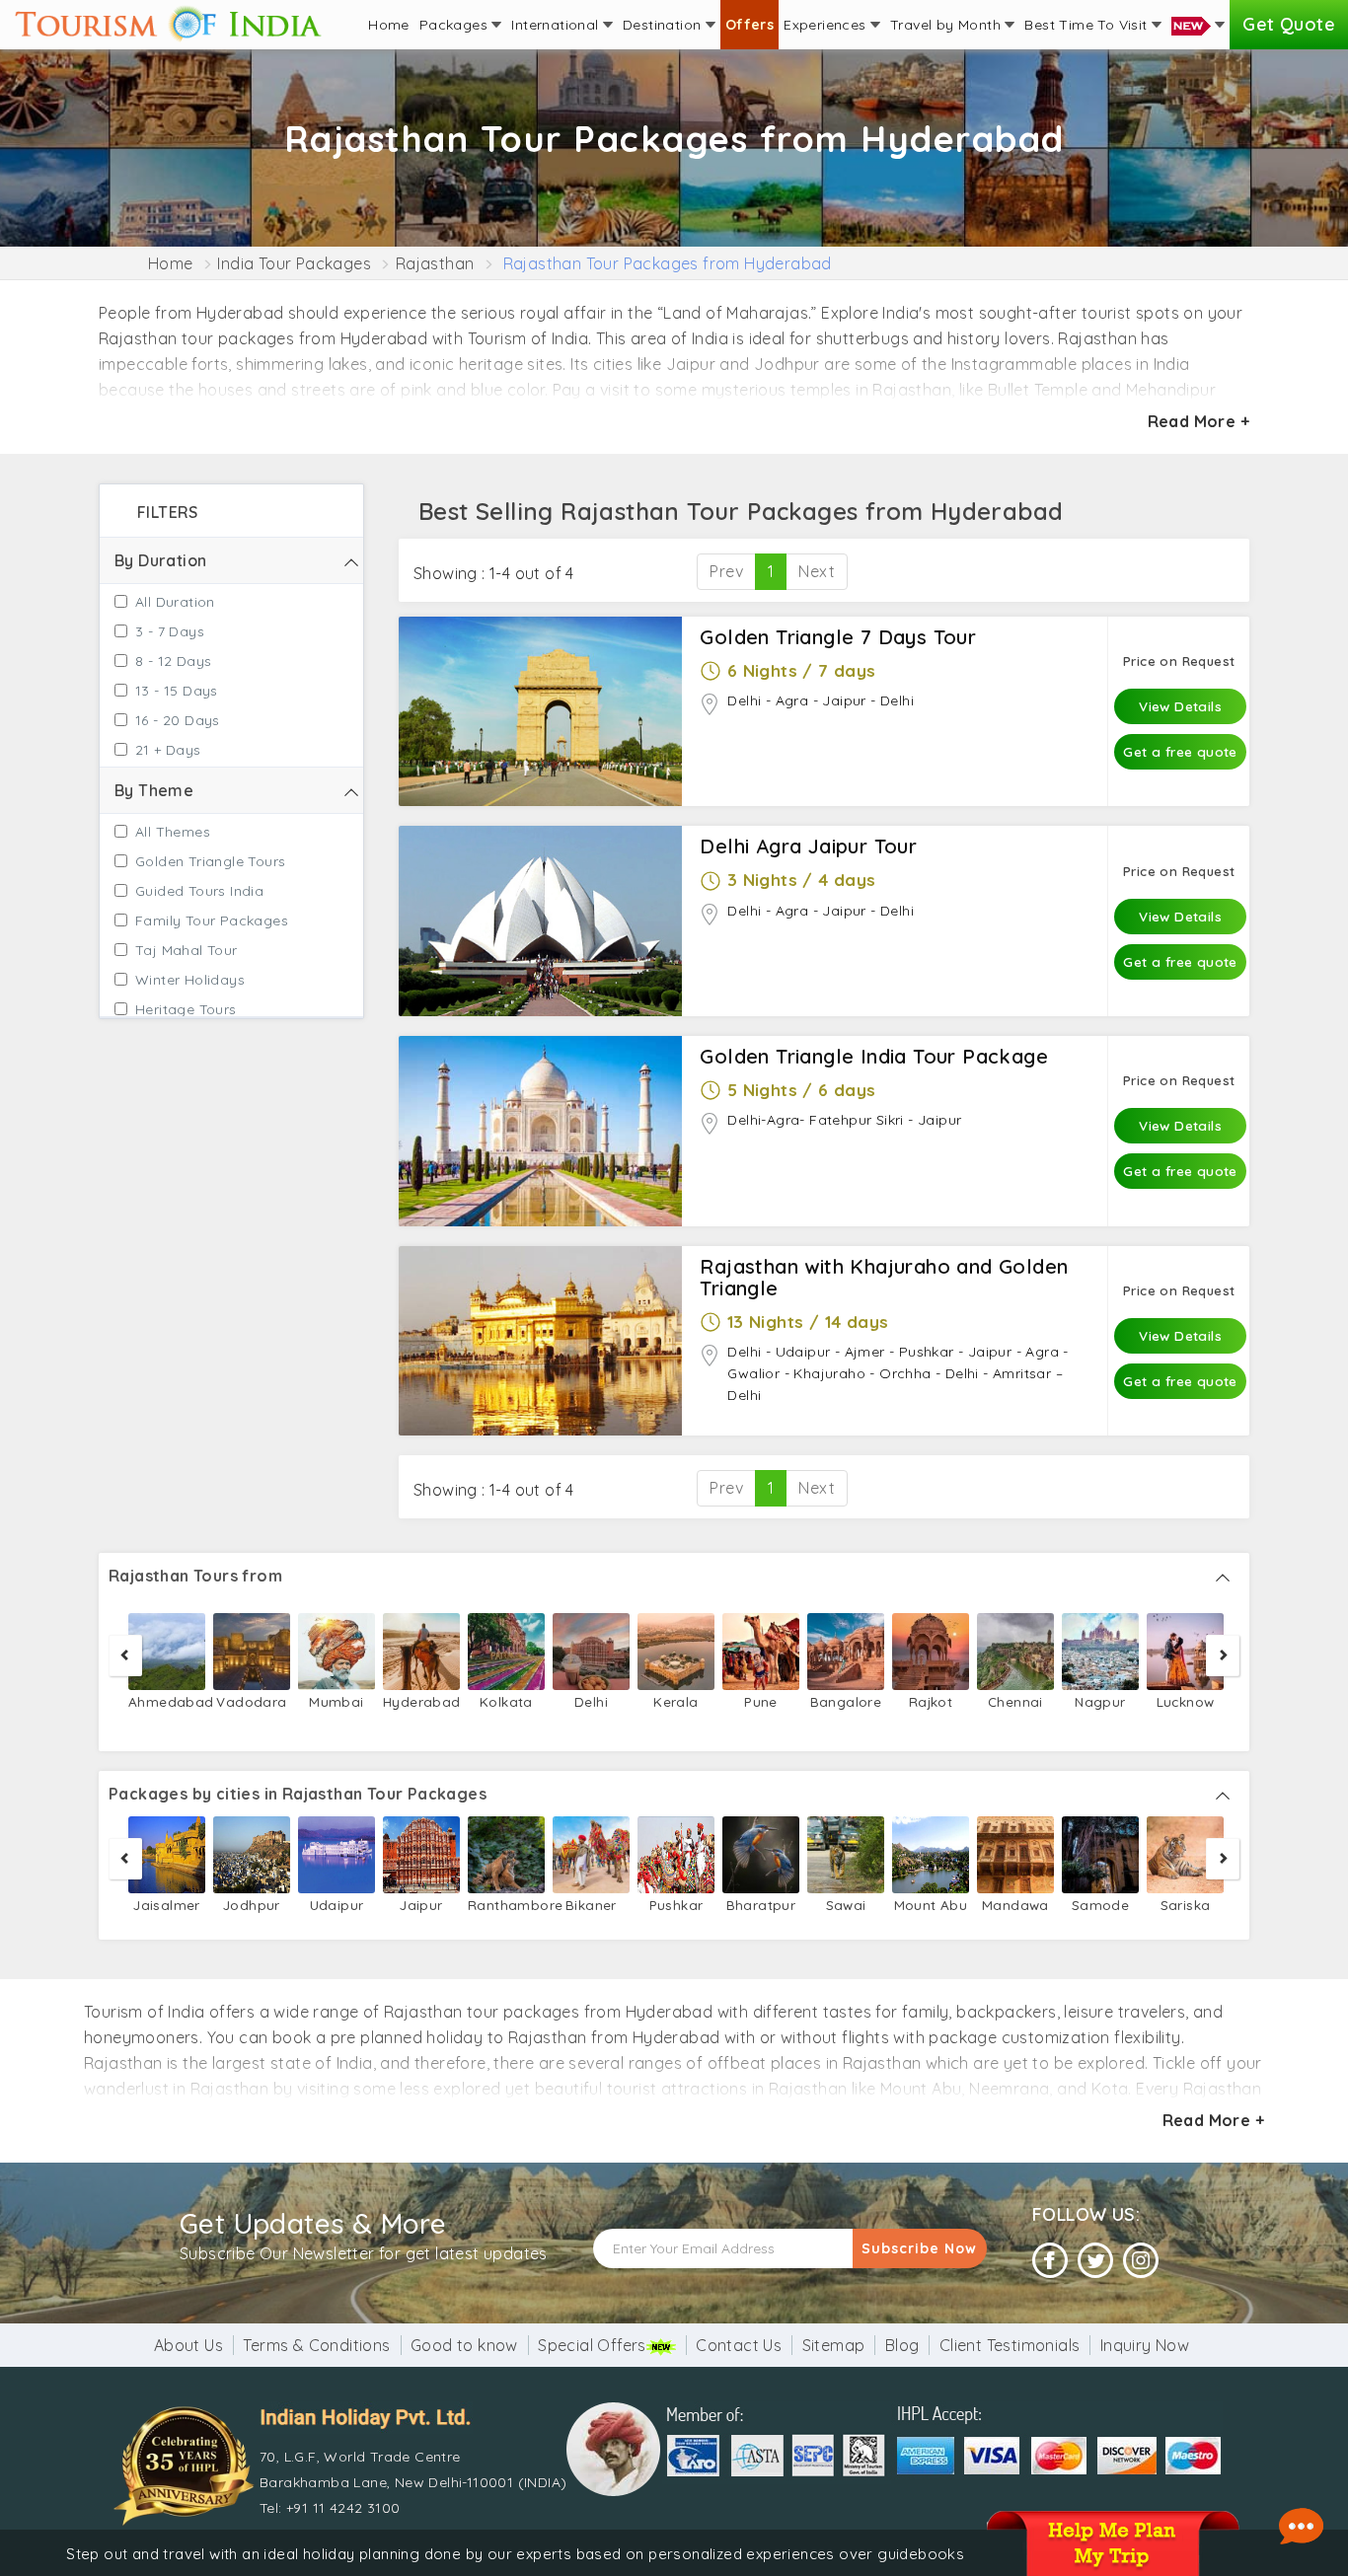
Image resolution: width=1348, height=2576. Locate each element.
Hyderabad (421, 1701)
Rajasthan (435, 263)
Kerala (675, 1701)
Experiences (827, 25)
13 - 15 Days (177, 691)
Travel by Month (947, 25)
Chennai (1015, 1701)
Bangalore (846, 1701)
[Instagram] (1141, 2261)
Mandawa (1015, 1905)
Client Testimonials (1010, 2345)
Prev (726, 571)
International (557, 25)
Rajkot (931, 1701)
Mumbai (336, 1701)
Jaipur (421, 1905)
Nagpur (1100, 1701)
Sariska (1186, 1905)
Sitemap (834, 2345)
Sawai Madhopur (845, 1916)
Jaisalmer (167, 1905)
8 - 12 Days (173, 661)
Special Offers (592, 2345)
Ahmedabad (167, 1701)
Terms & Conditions (316, 2345)
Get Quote (1289, 24)
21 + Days (168, 750)
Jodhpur (252, 1905)
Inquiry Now (1145, 2345)
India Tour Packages (294, 263)
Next (817, 571)
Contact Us (739, 2345)
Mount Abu (931, 1905)
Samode (1100, 1905)
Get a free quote (1180, 751)
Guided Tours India (199, 891)
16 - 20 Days (178, 720)
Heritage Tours (186, 1009)
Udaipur (337, 1905)
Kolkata (506, 1701)
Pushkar (676, 1905)
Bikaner (591, 1905)
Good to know (464, 2345)
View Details (1180, 706)
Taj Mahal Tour (187, 950)
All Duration (175, 602)
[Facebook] (1050, 2261)
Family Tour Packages (212, 920)
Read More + (1198, 421)
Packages (456, 25)
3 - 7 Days (170, 631)
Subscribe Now (919, 2248)
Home (389, 25)
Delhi (591, 1701)
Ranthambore (506, 1905)
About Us (188, 2345)
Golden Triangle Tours (210, 861)
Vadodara (251, 1701)
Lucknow (1186, 1701)
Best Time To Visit (1088, 25)
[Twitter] (1095, 2261)
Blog (902, 2345)
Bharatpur (761, 1905)
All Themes (173, 832)
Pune (761, 1701)
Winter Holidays (190, 980)
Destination (664, 25)
